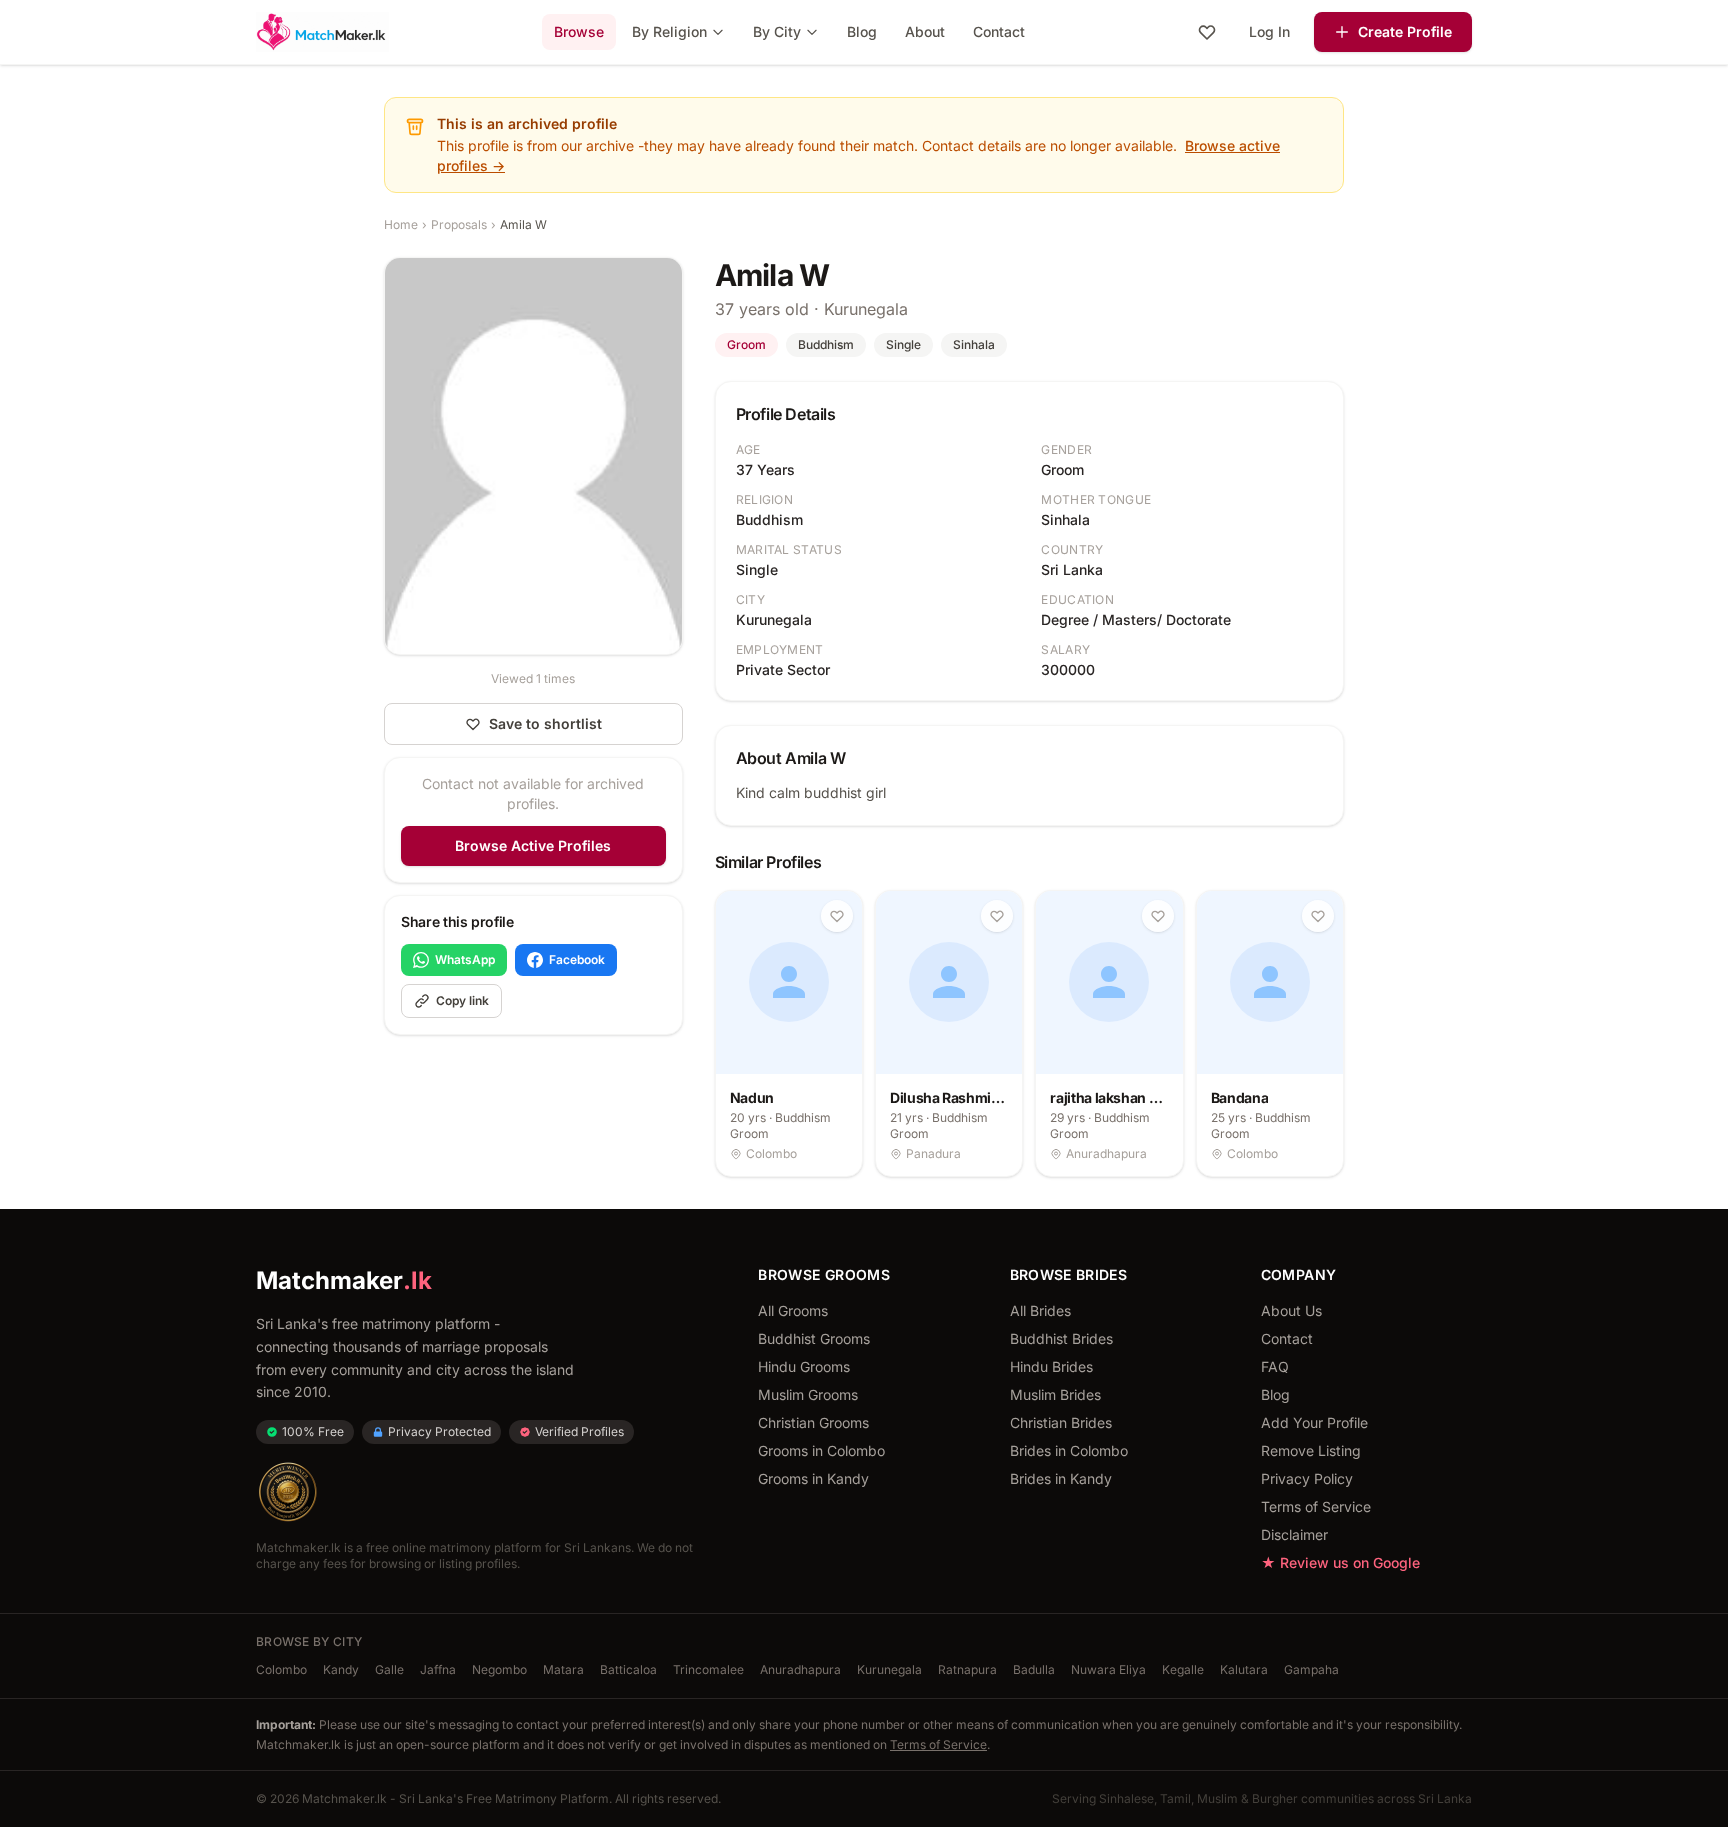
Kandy (341, 1669)
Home (401, 224)
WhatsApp (465, 959)
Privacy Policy (1307, 1478)
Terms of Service (1316, 1506)
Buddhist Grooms (814, 1338)
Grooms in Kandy (813, 1478)
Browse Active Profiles (533, 845)
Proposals (459, 224)
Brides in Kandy (1061, 1478)
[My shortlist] (1207, 32)
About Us (1291, 1310)
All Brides (1040, 1310)
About (925, 31)
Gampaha (1311, 1669)
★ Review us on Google (1340, 1562)
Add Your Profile (1314, 1422)
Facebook (577, 959)
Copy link (462, 1000)
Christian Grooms (813, 1422)
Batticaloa (628, 1669)
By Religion (669, 31)
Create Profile (1405, 31)
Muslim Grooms (808, 1394)
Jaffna (438, 1669)
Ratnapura (967, 1669)
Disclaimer (1294, 1534)
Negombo (499, 1669)
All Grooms (793, 1310)
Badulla (1034, 1669)
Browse (579, 31)
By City (777, 31)
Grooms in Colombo (821, 1450)
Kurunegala (889, 1669)
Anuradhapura (800, 1669)
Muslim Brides (1055, 1394)
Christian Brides (1061, 1422)
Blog (862, 31)
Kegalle (1183, 1669)
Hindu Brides (1051, 1366)
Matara (563, 1669)
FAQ (1275, 1366)
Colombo (281, 1669)
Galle (389, 1669)
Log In (1269, 31)
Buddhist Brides (1061, 1338)
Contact (999, 31)
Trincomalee (708, 1669)
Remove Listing (1311, 1450)
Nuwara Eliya (1108, 1669)
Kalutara (1244, 1669)
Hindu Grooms (804, 1366)
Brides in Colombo (1069, 1450)
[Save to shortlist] (837, 916)
